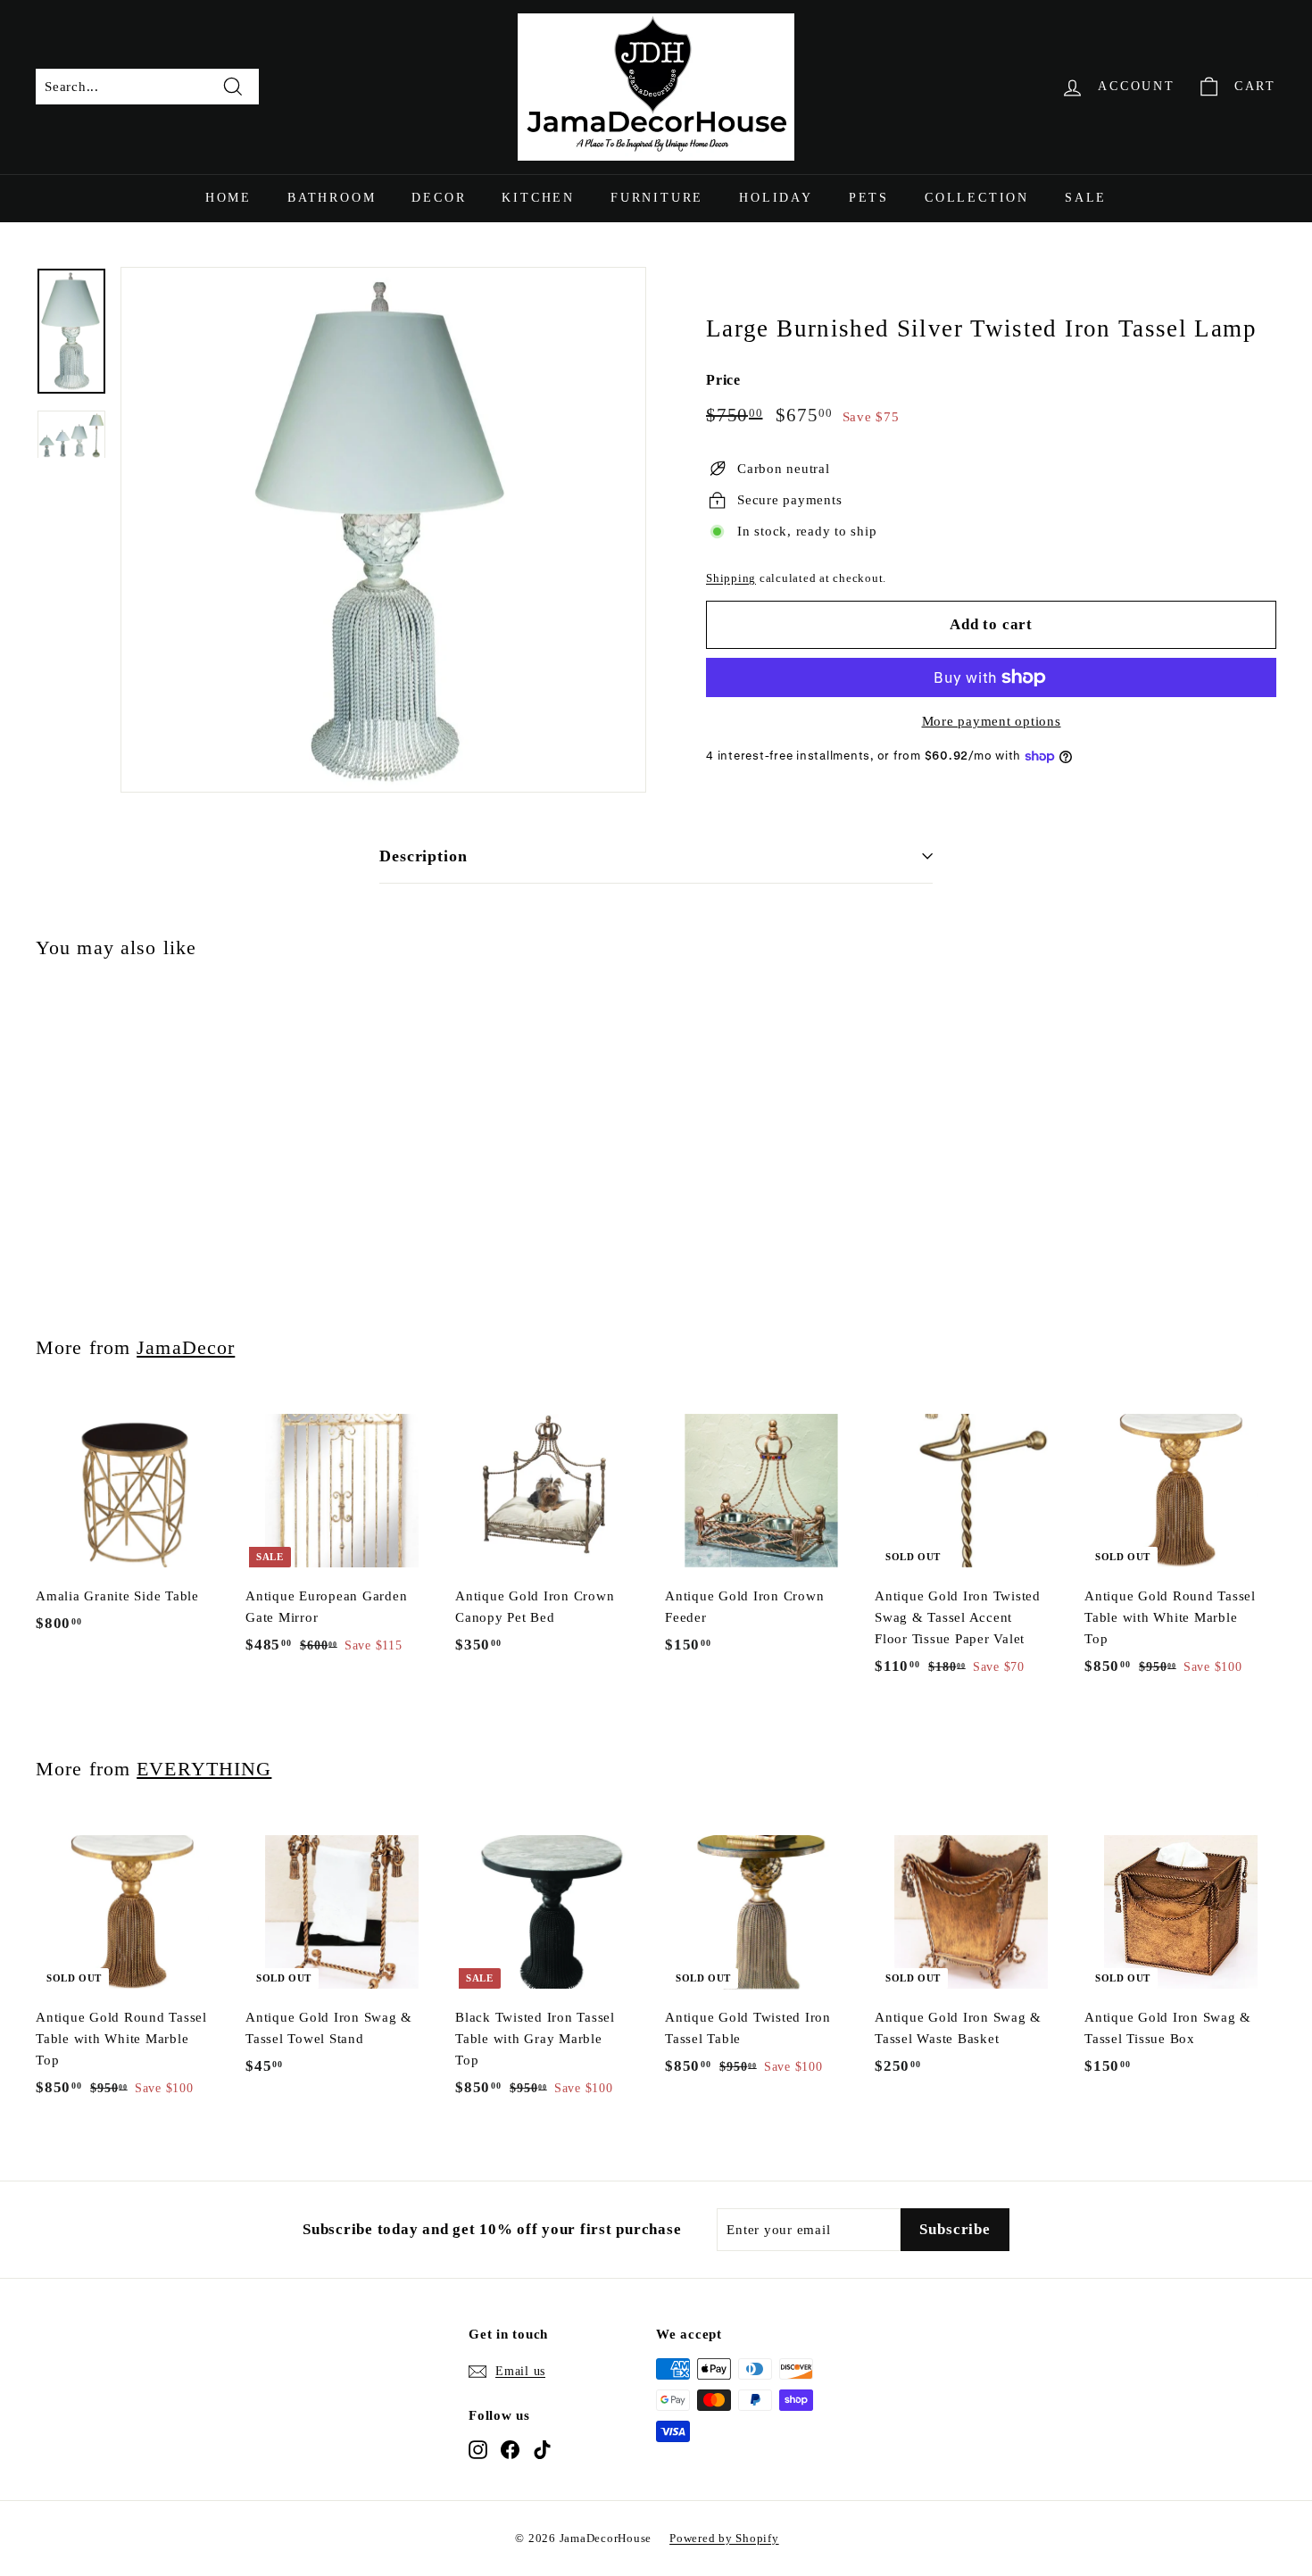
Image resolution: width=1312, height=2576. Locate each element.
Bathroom (332, 198)
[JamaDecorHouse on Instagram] (478, 2449)
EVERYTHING (204, 1769)
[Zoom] (383, 530)
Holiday (776, 198)
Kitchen (538, 198)
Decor (439, 198)
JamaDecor (186, 1347)
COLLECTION (977, 198)
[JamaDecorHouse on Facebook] (510, 2449)
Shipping (731, 578)
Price (723, 380)
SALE (1086, 198)
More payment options (992, 721)
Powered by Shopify (724, 2538)
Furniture (657, 198)
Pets (869, 198)
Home (228, 198)
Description (423, 856)
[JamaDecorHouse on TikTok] (542, 2449)
